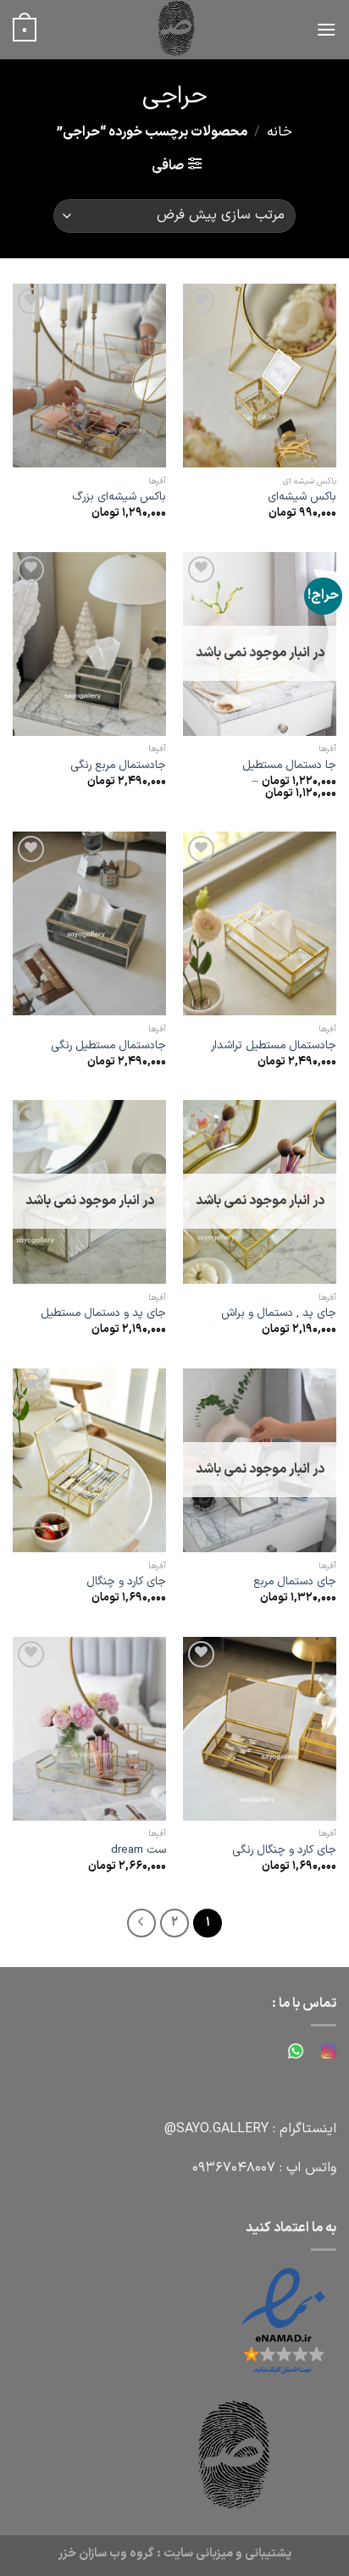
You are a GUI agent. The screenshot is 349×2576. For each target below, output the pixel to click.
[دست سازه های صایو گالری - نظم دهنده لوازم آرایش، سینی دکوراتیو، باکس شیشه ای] (176, 30)
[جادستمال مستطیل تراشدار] (260, 923)
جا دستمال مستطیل (289, 766)
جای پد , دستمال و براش (279, 1313)
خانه (280, 132)
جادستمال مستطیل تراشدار (274, 1046)
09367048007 (234, 2168)
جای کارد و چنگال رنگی (284, 1850)
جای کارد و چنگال (126, 1582)
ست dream (138, 1850)
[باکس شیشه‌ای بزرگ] (89, 376)
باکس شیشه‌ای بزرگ (119, 497)
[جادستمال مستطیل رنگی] (89, 923)
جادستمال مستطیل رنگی (108, 1046)
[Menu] (326, 29)
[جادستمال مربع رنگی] (89, 644)
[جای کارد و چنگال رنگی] (260, 1729)
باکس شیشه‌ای (302, 497)
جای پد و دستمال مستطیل (103, 1313)
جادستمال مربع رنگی (118, 766)
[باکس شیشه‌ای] (260, 376)
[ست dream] (89, 1729)
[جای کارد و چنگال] (89, 1460)
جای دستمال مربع (295, 1582)
